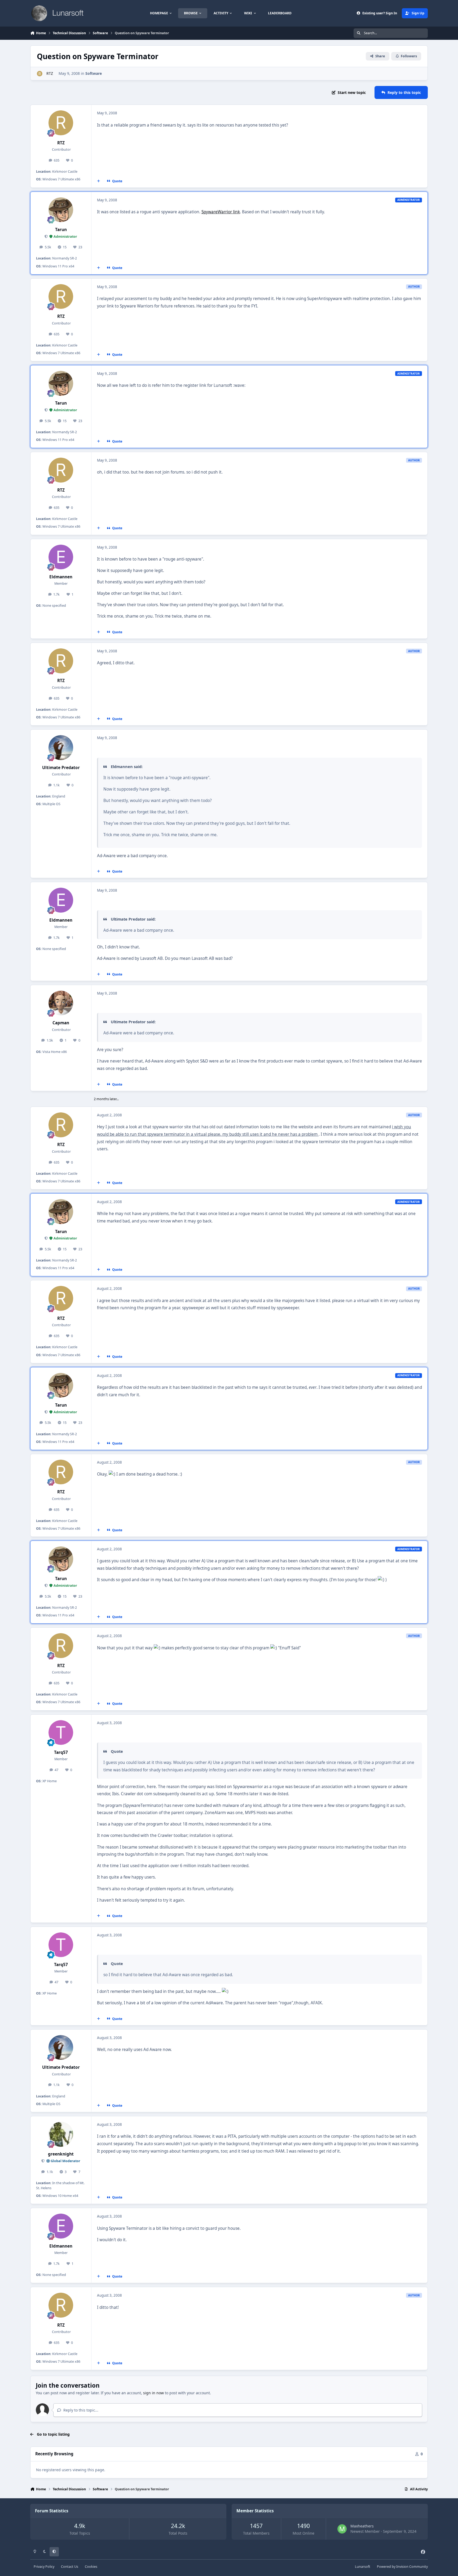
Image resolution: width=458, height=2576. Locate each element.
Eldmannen (61, 577)
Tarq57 (61, 1752)
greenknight (61, 2154)
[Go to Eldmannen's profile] (61, 557)
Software (94, 73)
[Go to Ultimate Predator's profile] (61, 748)
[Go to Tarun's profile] (61, 210)
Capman (61, 1023)
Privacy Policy (44, 2567)
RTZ (49, 73)
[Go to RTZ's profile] (40, 74)
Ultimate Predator (61, 768)
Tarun (61, 230)
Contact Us (70, 2567)
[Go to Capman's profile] (61, 1003)
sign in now (153, 2393)
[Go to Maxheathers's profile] (342, 2529)
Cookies (91, 2567)
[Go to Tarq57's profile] (61, 1733)
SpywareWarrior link (221, 212)
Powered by (402, 2567)
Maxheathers (362, 2526)
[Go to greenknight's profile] (61, 2134)
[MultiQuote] (99, 181)
